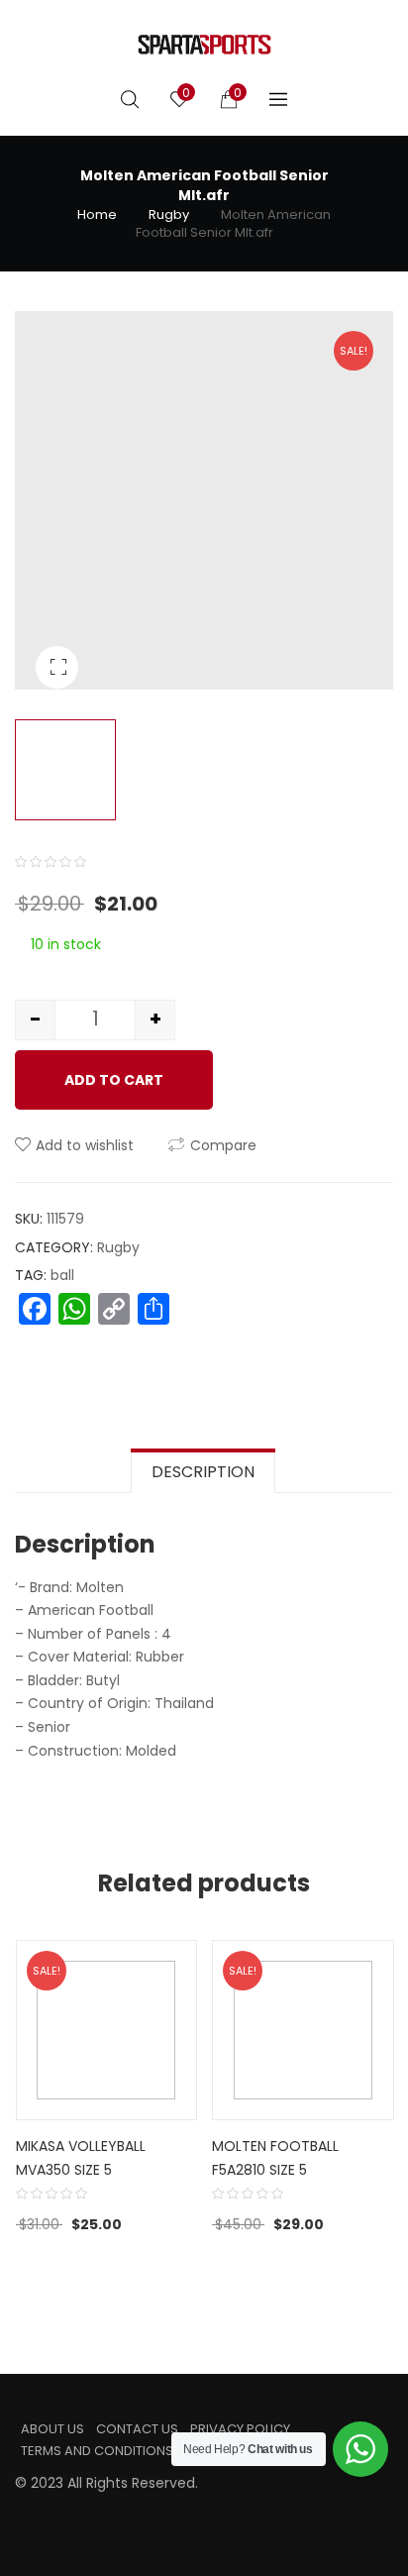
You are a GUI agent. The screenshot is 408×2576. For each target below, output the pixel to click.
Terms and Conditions (97, 2451)
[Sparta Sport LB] (204, 45)
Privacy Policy (240, 2429)
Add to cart (114, 1080)
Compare (223, 1145)
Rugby (169, 215)
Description (203, 1472)
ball (62, 1275)
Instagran (52, 2508)
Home (97, 215)
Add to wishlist (85, 1145)
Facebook (21, 2508)
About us (52, 2429)
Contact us (137, 2429)
